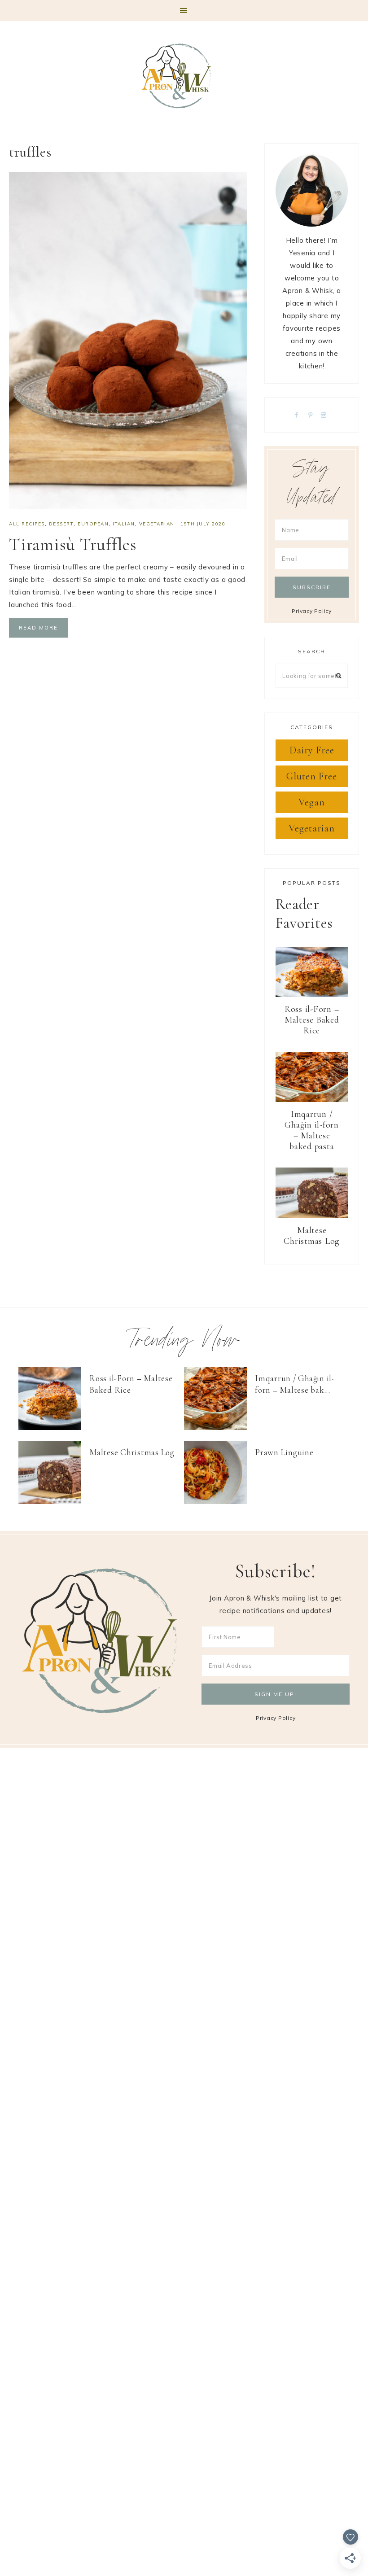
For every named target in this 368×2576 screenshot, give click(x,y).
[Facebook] (298, 414)
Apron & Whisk (184, 76)
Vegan (312, 802)
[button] (184, 11)
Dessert (61, 524)
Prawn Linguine (284, 1452)
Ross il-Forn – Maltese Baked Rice (312, 1020)
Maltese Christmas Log (312, 1236)
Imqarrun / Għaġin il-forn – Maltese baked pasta (312, 1130)
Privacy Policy (312, 611)
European (93, 524)
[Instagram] (326, 414)
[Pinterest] (312, 414)
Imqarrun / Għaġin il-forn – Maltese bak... (295, 1384)
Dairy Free (312, 750)
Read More (38, 628)
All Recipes (27, 524)
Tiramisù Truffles (73, 544)
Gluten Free (312, 776)
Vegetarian (157, 524)
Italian (124, 524)
